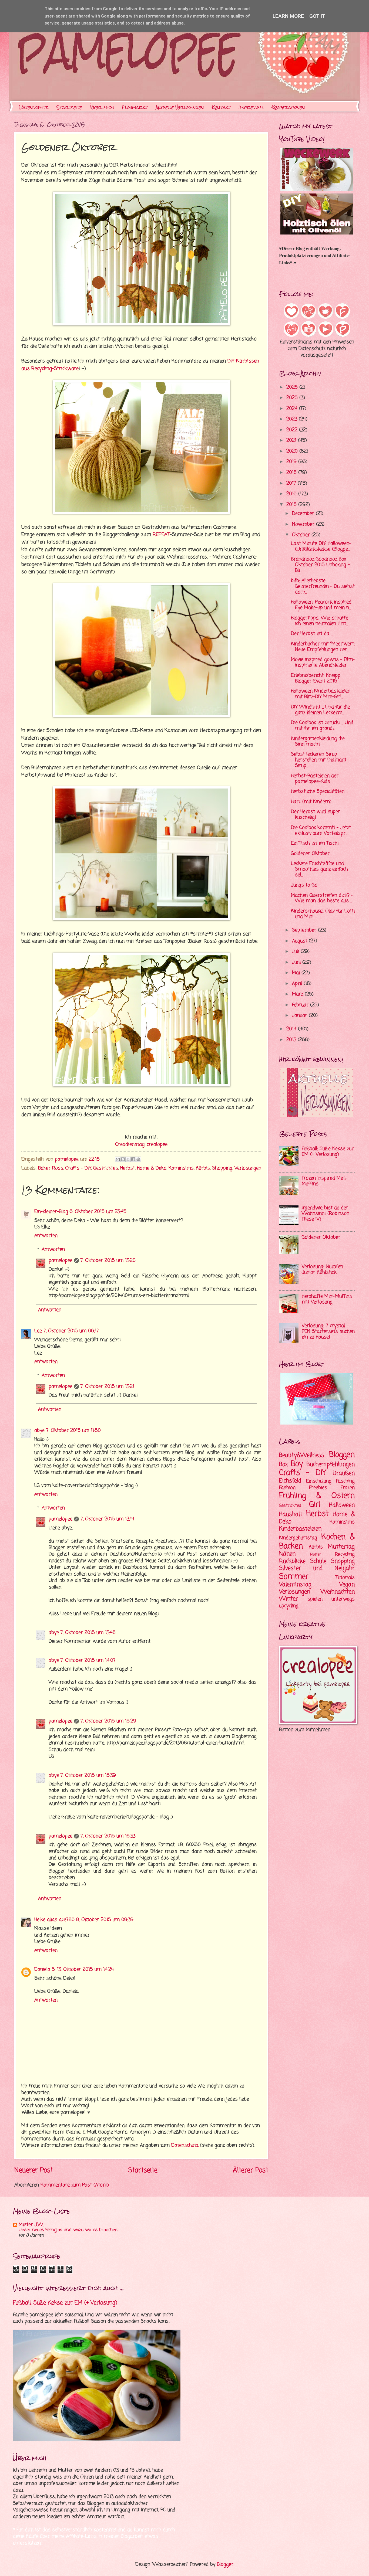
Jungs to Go (304, 885)
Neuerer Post (34, 2171)
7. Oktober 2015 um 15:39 (88, 1775)
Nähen (287, 1554)
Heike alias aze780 (54, 1920)
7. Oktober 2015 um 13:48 (88, 1633)
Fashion (287, 1488)
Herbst (128, 1168)
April (298, 984)
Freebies (318, 1488)
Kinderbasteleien (300, 1529)
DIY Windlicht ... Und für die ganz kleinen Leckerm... (320, 710)
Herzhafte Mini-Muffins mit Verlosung (327, 1299)
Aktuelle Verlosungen (180, 107)
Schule (318, 1561)
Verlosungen (248, 1168)
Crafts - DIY (78, 1168)
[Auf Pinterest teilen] (138, 1159)
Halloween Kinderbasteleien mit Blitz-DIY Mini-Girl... (321, 694)
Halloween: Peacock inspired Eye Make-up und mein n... (321, 605)
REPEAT (161, 535)
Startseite (69, 107)
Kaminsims (181, 1168)
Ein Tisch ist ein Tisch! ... (316, 843)
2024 (293, 409)
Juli (296, 952)
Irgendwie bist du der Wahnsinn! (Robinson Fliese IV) (326, 1214)
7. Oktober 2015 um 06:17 (71, 1331)
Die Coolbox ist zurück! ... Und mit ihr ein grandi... (322, 726)
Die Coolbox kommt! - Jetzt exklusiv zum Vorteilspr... (321, 831)
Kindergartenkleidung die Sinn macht (318, 742)
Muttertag (341, 1547)
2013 (292, 1040)
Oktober (302, 535)
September (305, 930)
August (300, 941)
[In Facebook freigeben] (133, 1159)
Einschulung (319, 1481)
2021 (292, 441)
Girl (315, 1505)
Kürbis (203, 1168)
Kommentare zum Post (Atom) (75, 2185)
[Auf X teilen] (128, 1159)
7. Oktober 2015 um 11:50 (73, 1431)
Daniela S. (45, 1970)
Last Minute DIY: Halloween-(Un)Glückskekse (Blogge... (321, 546)
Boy (297, 1464)
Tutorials (345, 1578)
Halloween (342, 1505)
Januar (300, 1016)
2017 (292, 483)
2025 (293, 398)
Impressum (251, 107)
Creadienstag (130, 1144)
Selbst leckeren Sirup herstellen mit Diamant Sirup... (319, 760)
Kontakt (221, 107)
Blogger (225, 2565)
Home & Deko (152, 1168)
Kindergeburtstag (298, 1538)
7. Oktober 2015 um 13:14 (107, 1519)
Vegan (347, 1585)
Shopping (222, 1168)
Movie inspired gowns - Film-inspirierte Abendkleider (323, 662)
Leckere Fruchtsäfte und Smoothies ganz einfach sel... (319, 869)
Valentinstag (295, 1585)
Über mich (102, 107)
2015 (292, 505)
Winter (289, 1599)
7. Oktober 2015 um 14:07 (88, 1661)
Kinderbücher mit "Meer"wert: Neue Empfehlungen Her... (323, 647)
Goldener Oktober (310, 854)
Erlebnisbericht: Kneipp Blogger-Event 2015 (316, 678)
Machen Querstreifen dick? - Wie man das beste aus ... (322, 898)
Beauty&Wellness (302, 1455)
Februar (301, 1005)
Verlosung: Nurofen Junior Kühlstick (322, 1270)
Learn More (288, 16)
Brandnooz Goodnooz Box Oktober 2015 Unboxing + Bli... (321, 565)
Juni (297, 962)
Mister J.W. (31, 2225)
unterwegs (343, 1599)
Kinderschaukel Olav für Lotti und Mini (323, 914)
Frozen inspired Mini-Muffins (325, 1181)
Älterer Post (251, 2171)
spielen (315, 1599)
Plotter (316, 1555)
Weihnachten (338, 1592)
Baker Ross (51, 1168)
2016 (292, 494)
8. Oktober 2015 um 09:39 (105, 1920)
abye (39, 1431)
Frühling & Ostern (317, 1496)
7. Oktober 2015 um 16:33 (108, 1836)
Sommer (294, 1577)
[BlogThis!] (123, 1159)
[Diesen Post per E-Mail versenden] (118, 1159)
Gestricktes (106, 1168)
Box (283, 1464)
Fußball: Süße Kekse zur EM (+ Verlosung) (328, 1152)
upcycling (289, 1606)
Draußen (344, 1473)
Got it (317, 16)
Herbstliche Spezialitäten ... (319, 792)
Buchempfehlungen (331, 1464)
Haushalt (291, 1514)
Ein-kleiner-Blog (51, 1212)
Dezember (304, 514)
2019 (292, 462)
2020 (293, 451)
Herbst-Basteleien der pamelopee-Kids (315, 779)
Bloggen (342, 1455)
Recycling (345, 1554)
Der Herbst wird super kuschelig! (316, 815)
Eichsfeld (290, 1481)
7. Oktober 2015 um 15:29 (108, 1721)
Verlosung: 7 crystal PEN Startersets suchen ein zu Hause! (328, 1332)
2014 (292, 1029)
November (304, 524)
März (298, 994)
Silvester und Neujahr (317, 1568)
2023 (293, 419)
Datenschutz (34, 107)
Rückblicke (292, 1561)
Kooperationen (288, 107)
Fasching (345, 1481)
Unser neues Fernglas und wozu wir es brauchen (68, 2230)
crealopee (157, 1144)
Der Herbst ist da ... (312, 634)
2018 (292, 473)
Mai (297, 973)
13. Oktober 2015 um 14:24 (85, 1970)
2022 (293, 430)
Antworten (46, 1236)
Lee (38, 1331)
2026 (293, 387)
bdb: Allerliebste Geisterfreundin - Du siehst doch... (323, 587)
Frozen (348, 1488)
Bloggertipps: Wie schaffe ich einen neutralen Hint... (320, 621)
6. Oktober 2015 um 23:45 (98, 1212)
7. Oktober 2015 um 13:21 (107, 1387)
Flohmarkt (135, 107)
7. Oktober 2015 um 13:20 (108, 1261)
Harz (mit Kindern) (311, 802)
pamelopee (61, 1261)
